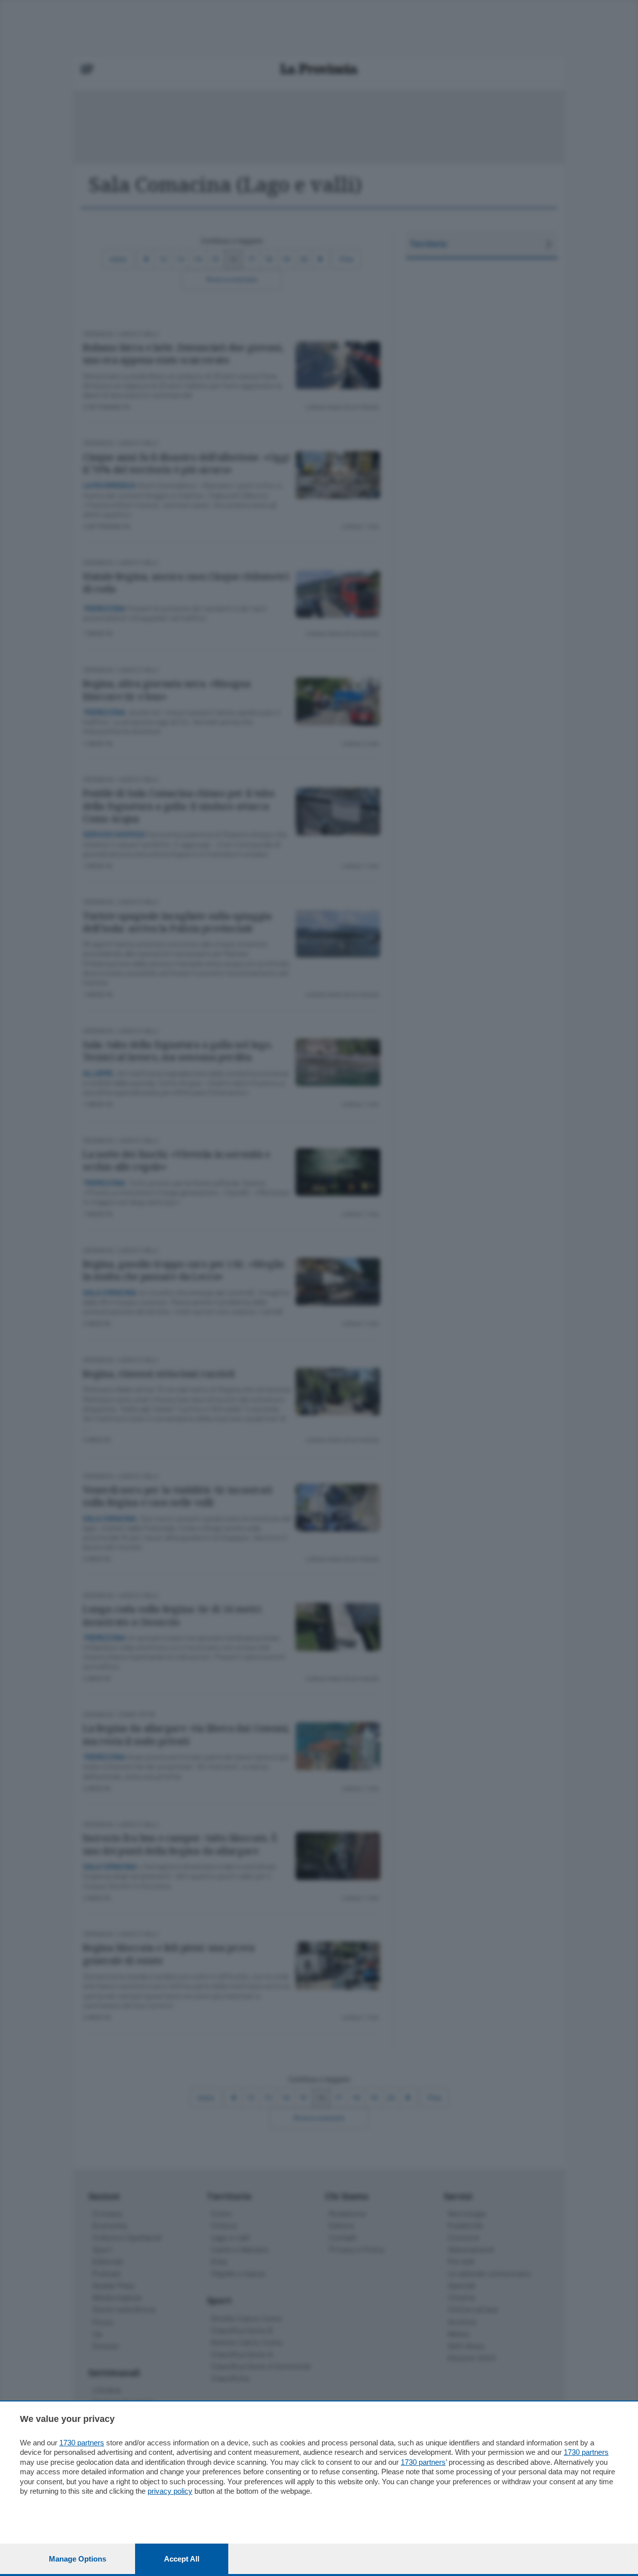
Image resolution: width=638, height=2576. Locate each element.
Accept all (182, 2559)
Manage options (78, 2559)
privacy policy (170, 2491)
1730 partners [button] (82, 2443)
